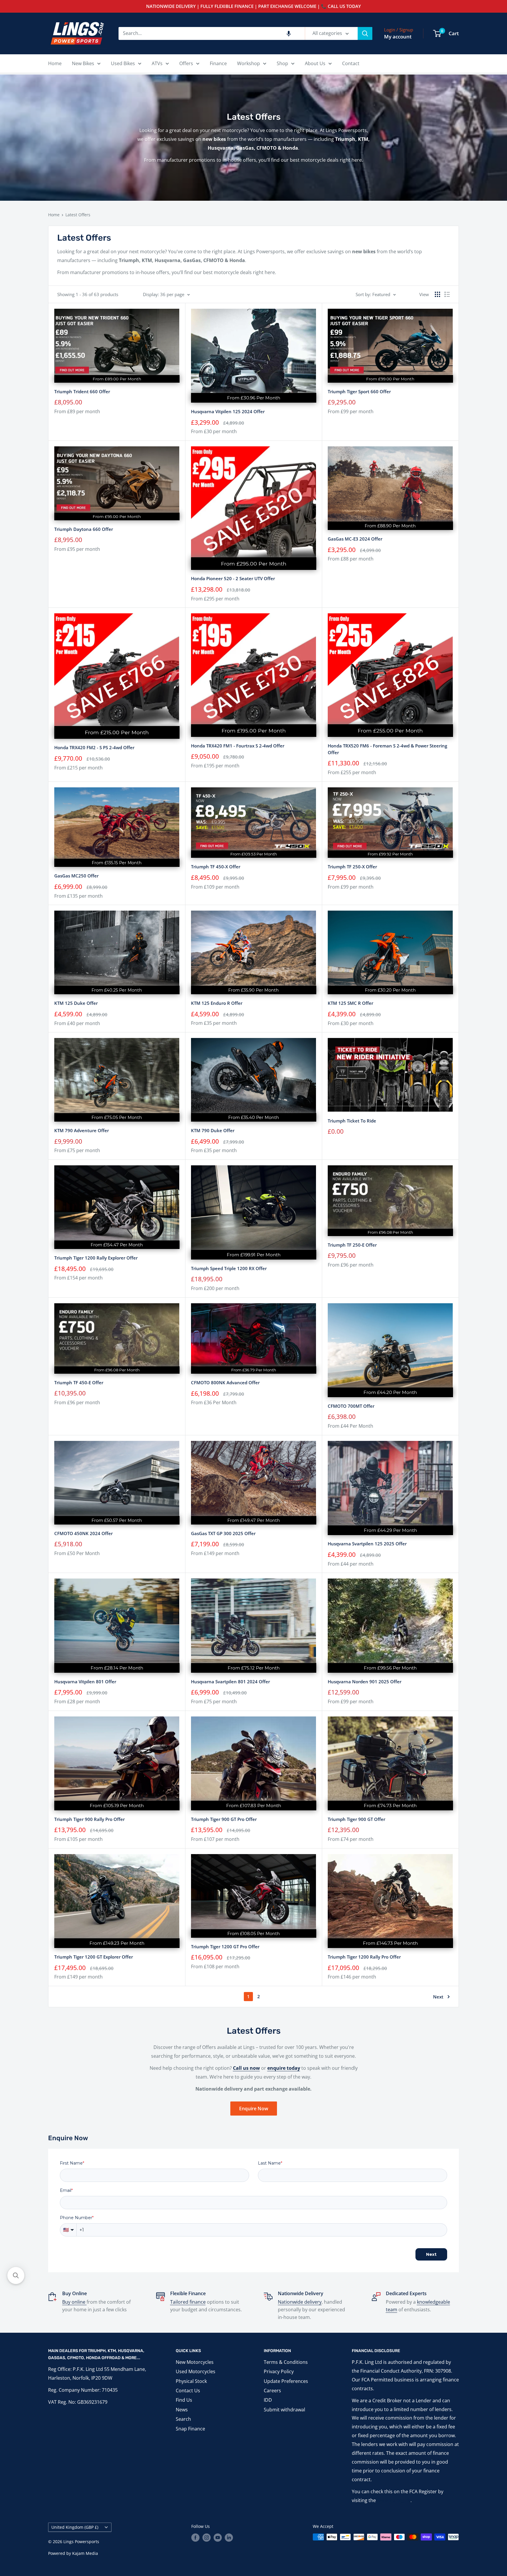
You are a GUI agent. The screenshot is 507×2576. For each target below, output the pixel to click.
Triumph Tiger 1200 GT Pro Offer (225, 1947)
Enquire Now (254, 2109)
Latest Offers (78, 215)
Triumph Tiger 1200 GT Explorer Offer (94, 1957)
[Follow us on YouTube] (218, 2538)
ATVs (157, 63)
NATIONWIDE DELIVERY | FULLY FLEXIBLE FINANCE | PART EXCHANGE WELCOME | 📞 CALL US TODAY (253, 6)
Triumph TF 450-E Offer (79, 1382)
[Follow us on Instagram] (207, 2538)
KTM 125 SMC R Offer (350, 1003)
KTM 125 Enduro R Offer (217, 1003)
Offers (186, 63)
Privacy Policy (279, 2371)
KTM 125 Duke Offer (76, 1003)
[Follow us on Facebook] (195, 2538)
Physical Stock (191, 2381)
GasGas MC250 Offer (76, 876)
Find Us (184, 2400)
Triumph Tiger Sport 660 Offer (359, 391)
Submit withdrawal (284, 2410)
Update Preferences (286, 2381)
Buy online (74, 2302)
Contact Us (188, 2391)
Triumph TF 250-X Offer (352, 867)
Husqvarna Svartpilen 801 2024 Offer (230, 1682)
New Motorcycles (195, 2362)
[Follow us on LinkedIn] (229, 2538)
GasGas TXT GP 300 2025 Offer (223, 1533)
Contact (351, 63)
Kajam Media (85, 2553)
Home (55, 63)
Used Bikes (123, 63)
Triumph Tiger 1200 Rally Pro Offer (364, 1957)
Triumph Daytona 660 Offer (84, 529)
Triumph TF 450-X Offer (216, 867)
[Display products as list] (447, 294)
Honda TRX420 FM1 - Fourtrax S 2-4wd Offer (238, 746)
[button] (289, 33)
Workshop (249, 63)
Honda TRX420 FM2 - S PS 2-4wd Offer (94, 747)
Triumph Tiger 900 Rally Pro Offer (89, 1819)
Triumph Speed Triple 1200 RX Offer (229, 1268)
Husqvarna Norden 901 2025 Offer (365, 1682)
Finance (218, 63)
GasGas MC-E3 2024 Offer (355, 539)
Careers (272, 2391)
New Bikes (83, 63)
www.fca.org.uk (394, 2500)
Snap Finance (190, 2429)
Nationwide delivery (300, 2302)
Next (438, 1997)
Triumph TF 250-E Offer (352, 1245)
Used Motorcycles (196, 2371)
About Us (315, 63)
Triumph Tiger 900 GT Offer (356, 1819)
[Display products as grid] (437, 294)
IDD (268, 2400)
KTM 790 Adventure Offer (82, 1130)
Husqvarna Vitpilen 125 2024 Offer (228, 411)
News (182, 2410)
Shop (282, 63)
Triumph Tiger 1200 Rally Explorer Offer (96, 1258)
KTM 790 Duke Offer (213, 1130)
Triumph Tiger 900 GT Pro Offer (224, 1819)
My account (398, 37)
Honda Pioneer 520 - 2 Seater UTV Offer (233, 578)
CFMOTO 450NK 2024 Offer (83, 1533)
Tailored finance (188, 2302)
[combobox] (212, 33)
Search (183, 2419)
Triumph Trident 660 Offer (82, 391)
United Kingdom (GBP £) (75, 2527)
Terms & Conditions (286, 2362)
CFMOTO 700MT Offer (351, 1406)
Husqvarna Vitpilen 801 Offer (85, 1682)
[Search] (365, 33)
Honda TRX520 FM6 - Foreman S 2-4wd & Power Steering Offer (387, 749)
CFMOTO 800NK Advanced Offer (225, 1382)
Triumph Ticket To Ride (352, 1121)
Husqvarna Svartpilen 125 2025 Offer (367, 1544)
